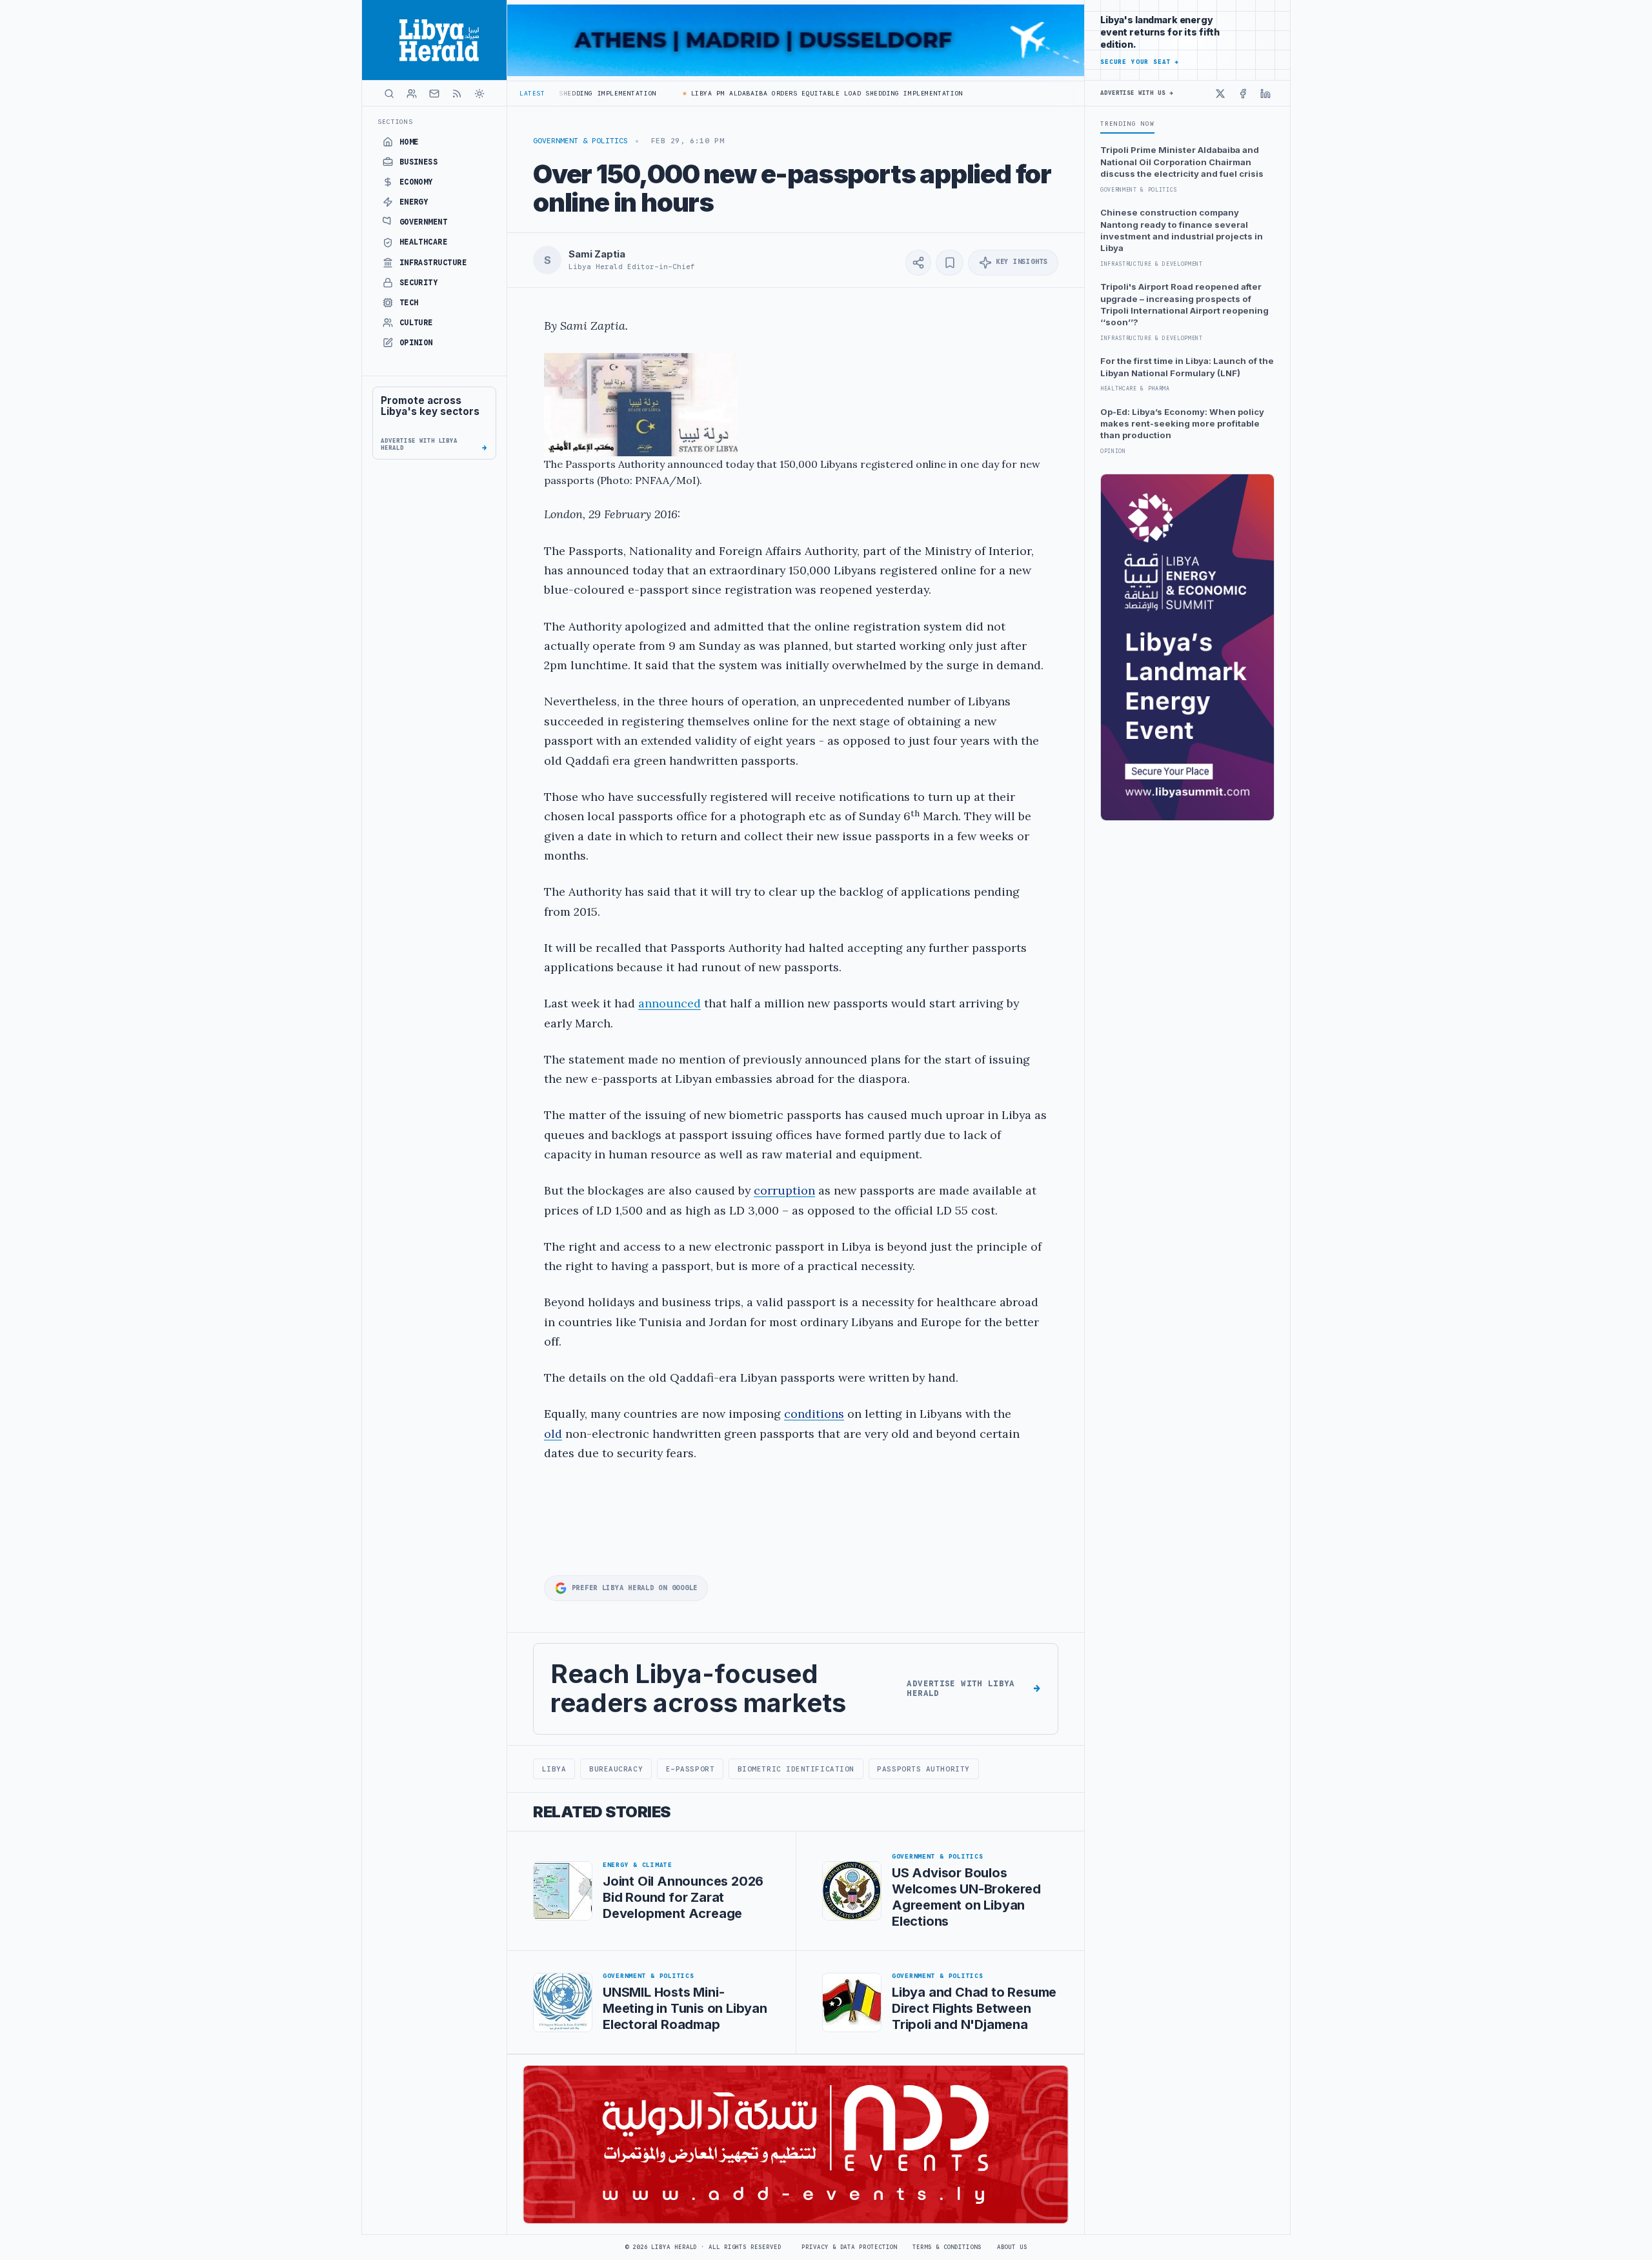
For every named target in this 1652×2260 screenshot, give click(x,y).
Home (409, 142)
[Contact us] (434, 94)
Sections (395, 122)
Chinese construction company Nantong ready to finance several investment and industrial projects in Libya (1182, 230)
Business (419, 162)
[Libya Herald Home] (434, 40)
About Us (1012, 2247)
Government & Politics (580, 141)
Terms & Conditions (947, 2247)
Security (419, 283)
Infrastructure (433, 263)
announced (670, 1003)
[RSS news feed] (457, 94)
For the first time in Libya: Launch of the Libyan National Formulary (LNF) (1187, 367)
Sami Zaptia (597, 254)
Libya (554, 1769)
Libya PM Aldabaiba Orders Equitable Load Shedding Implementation (790, 93)
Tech (409, 303)
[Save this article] (950, 263)
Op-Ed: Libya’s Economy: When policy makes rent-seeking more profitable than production (1182, 424)
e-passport (690, 1769)
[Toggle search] (389, 94)
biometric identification (796, 1769)
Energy (414, 202)
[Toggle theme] (479, 94)
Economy (416, 182)
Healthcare (424, 242)
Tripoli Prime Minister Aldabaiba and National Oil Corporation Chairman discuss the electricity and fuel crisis (1182, 162)
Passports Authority (923, 1769)
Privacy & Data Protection (849, 2247)
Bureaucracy (616, 1769)
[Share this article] (918, 263)
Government (424, 222)
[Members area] (412, 94)
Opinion (416, 343)
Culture (416, 323)
